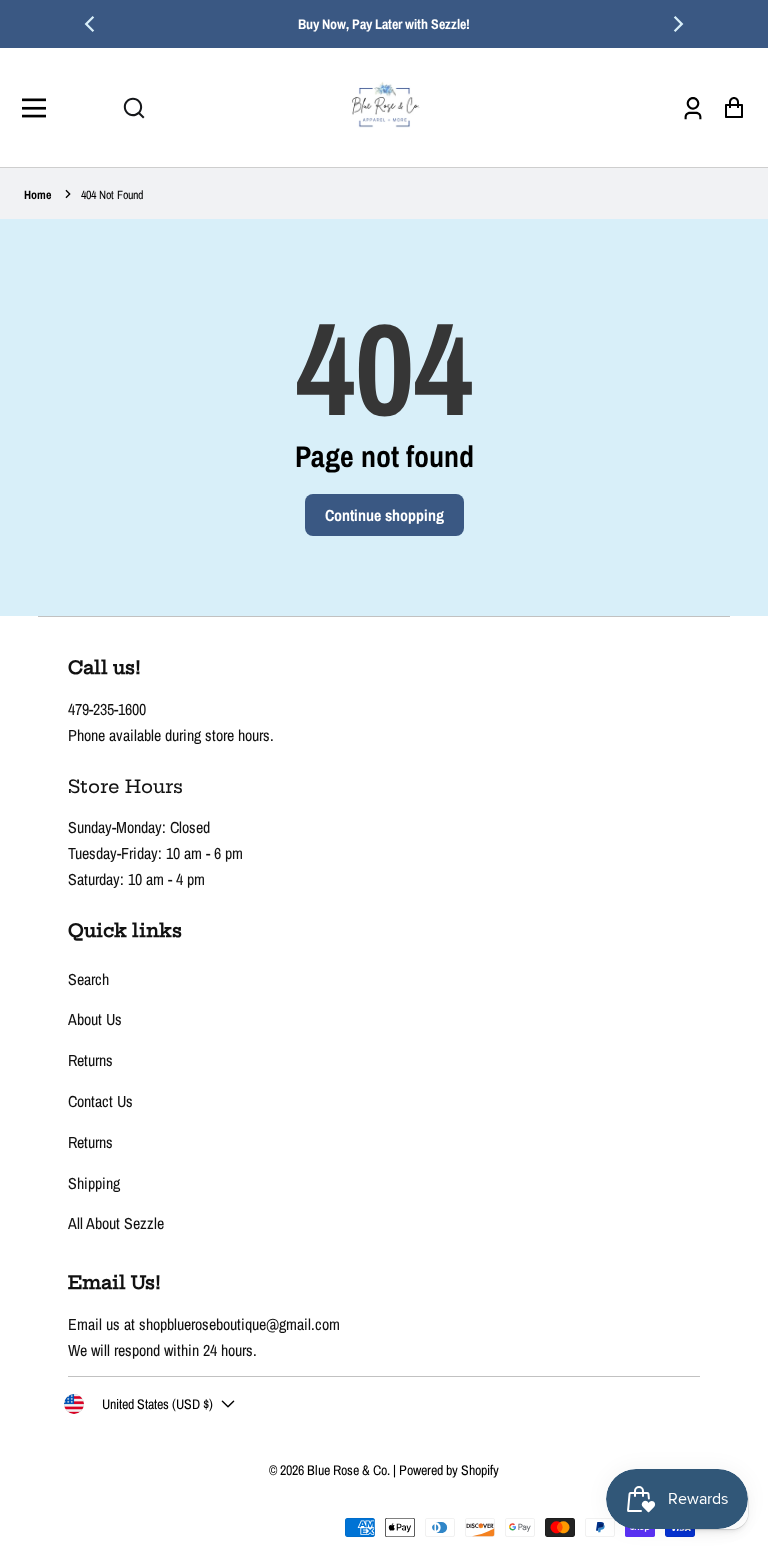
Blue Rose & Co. (350, 1470)
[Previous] (91, 24)
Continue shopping (384, 515)
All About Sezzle (116, 1223)
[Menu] (39, 108)
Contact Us (100, 1101)
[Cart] (728, 107)
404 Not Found (112, 195)
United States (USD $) (157, 1404)
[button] (134, 108)
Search (88, 979)
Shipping (94, 1183)
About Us (95, 1019)
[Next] (677, 24)
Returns (90, 1060)
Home (37, 195)
